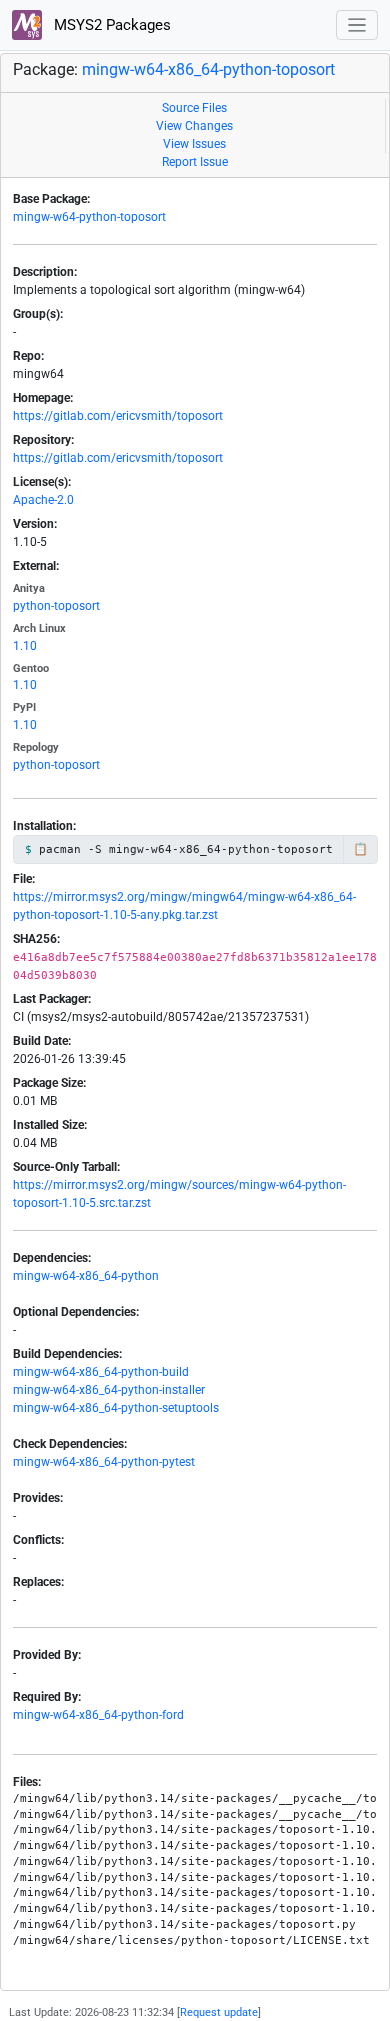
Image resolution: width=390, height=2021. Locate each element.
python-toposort (56, 606)
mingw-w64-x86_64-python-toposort (208, 69)
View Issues (194, 144)
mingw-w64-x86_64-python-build (101, 1372)
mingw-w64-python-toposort (89, 217)
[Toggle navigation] (357, 25)
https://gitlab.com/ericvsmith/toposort (118, 416)
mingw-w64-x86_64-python (86, 1276)
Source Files (194, 108)
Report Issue (195, 162)
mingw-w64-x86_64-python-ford (98, 1715)
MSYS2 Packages (110, 25)
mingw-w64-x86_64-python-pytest (104, 1462)
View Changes (194, 126)
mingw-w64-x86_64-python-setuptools (116, 1408)
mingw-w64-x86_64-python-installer (109, 1390)
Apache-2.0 (43, 500)
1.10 (25, 646)
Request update (219, 2012)
